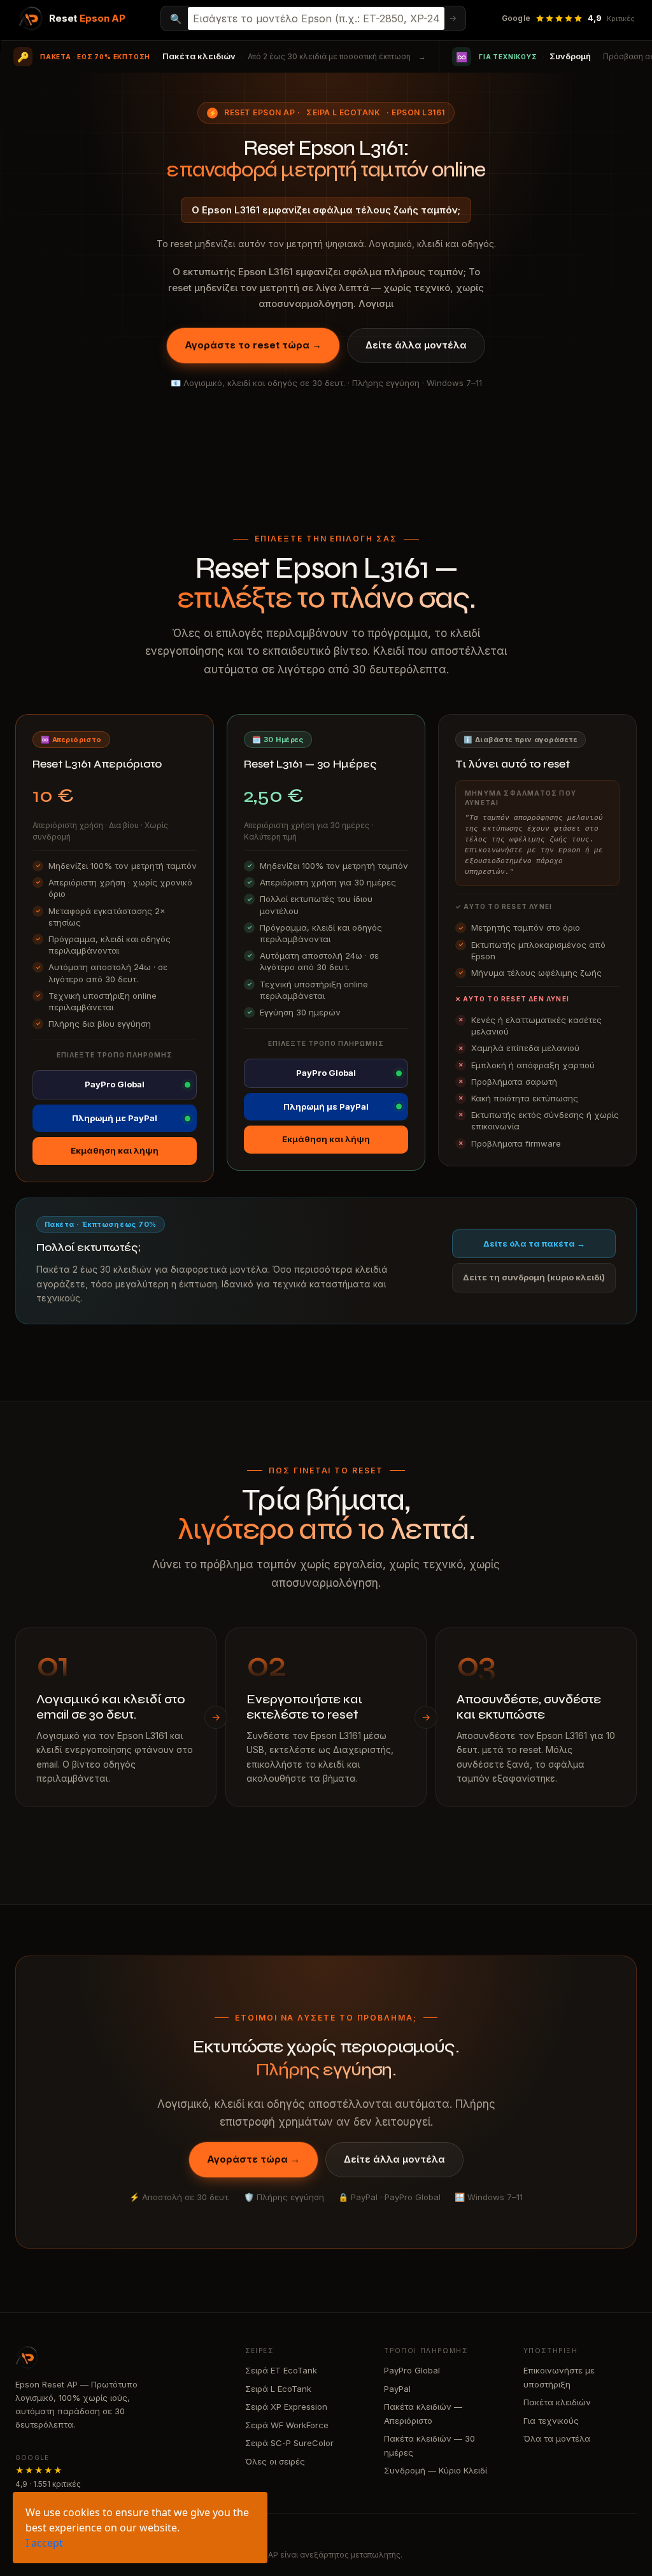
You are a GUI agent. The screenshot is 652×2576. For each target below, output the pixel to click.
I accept (44, 2543)
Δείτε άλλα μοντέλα (416, 345)
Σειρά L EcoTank (343, 112)
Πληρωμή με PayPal (115, 1118)
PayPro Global (115, 1084)
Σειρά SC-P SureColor (289, 2443)
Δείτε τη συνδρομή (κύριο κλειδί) (534, 1277)
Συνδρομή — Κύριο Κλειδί (436, 2470)
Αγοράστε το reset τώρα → (253, 345)
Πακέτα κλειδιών (557, 2402)
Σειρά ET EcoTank (281, 2370)
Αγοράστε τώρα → (253, 2159)
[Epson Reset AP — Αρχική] (117, 2358)
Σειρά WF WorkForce (287, 2425)
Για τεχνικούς (551, 2421)
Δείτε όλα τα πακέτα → (534, 1243)
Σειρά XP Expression (286, 2407)
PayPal (397, 2389)
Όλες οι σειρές (275, 2461)
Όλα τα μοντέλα (557, 2438)
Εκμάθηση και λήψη (115, 1150)
